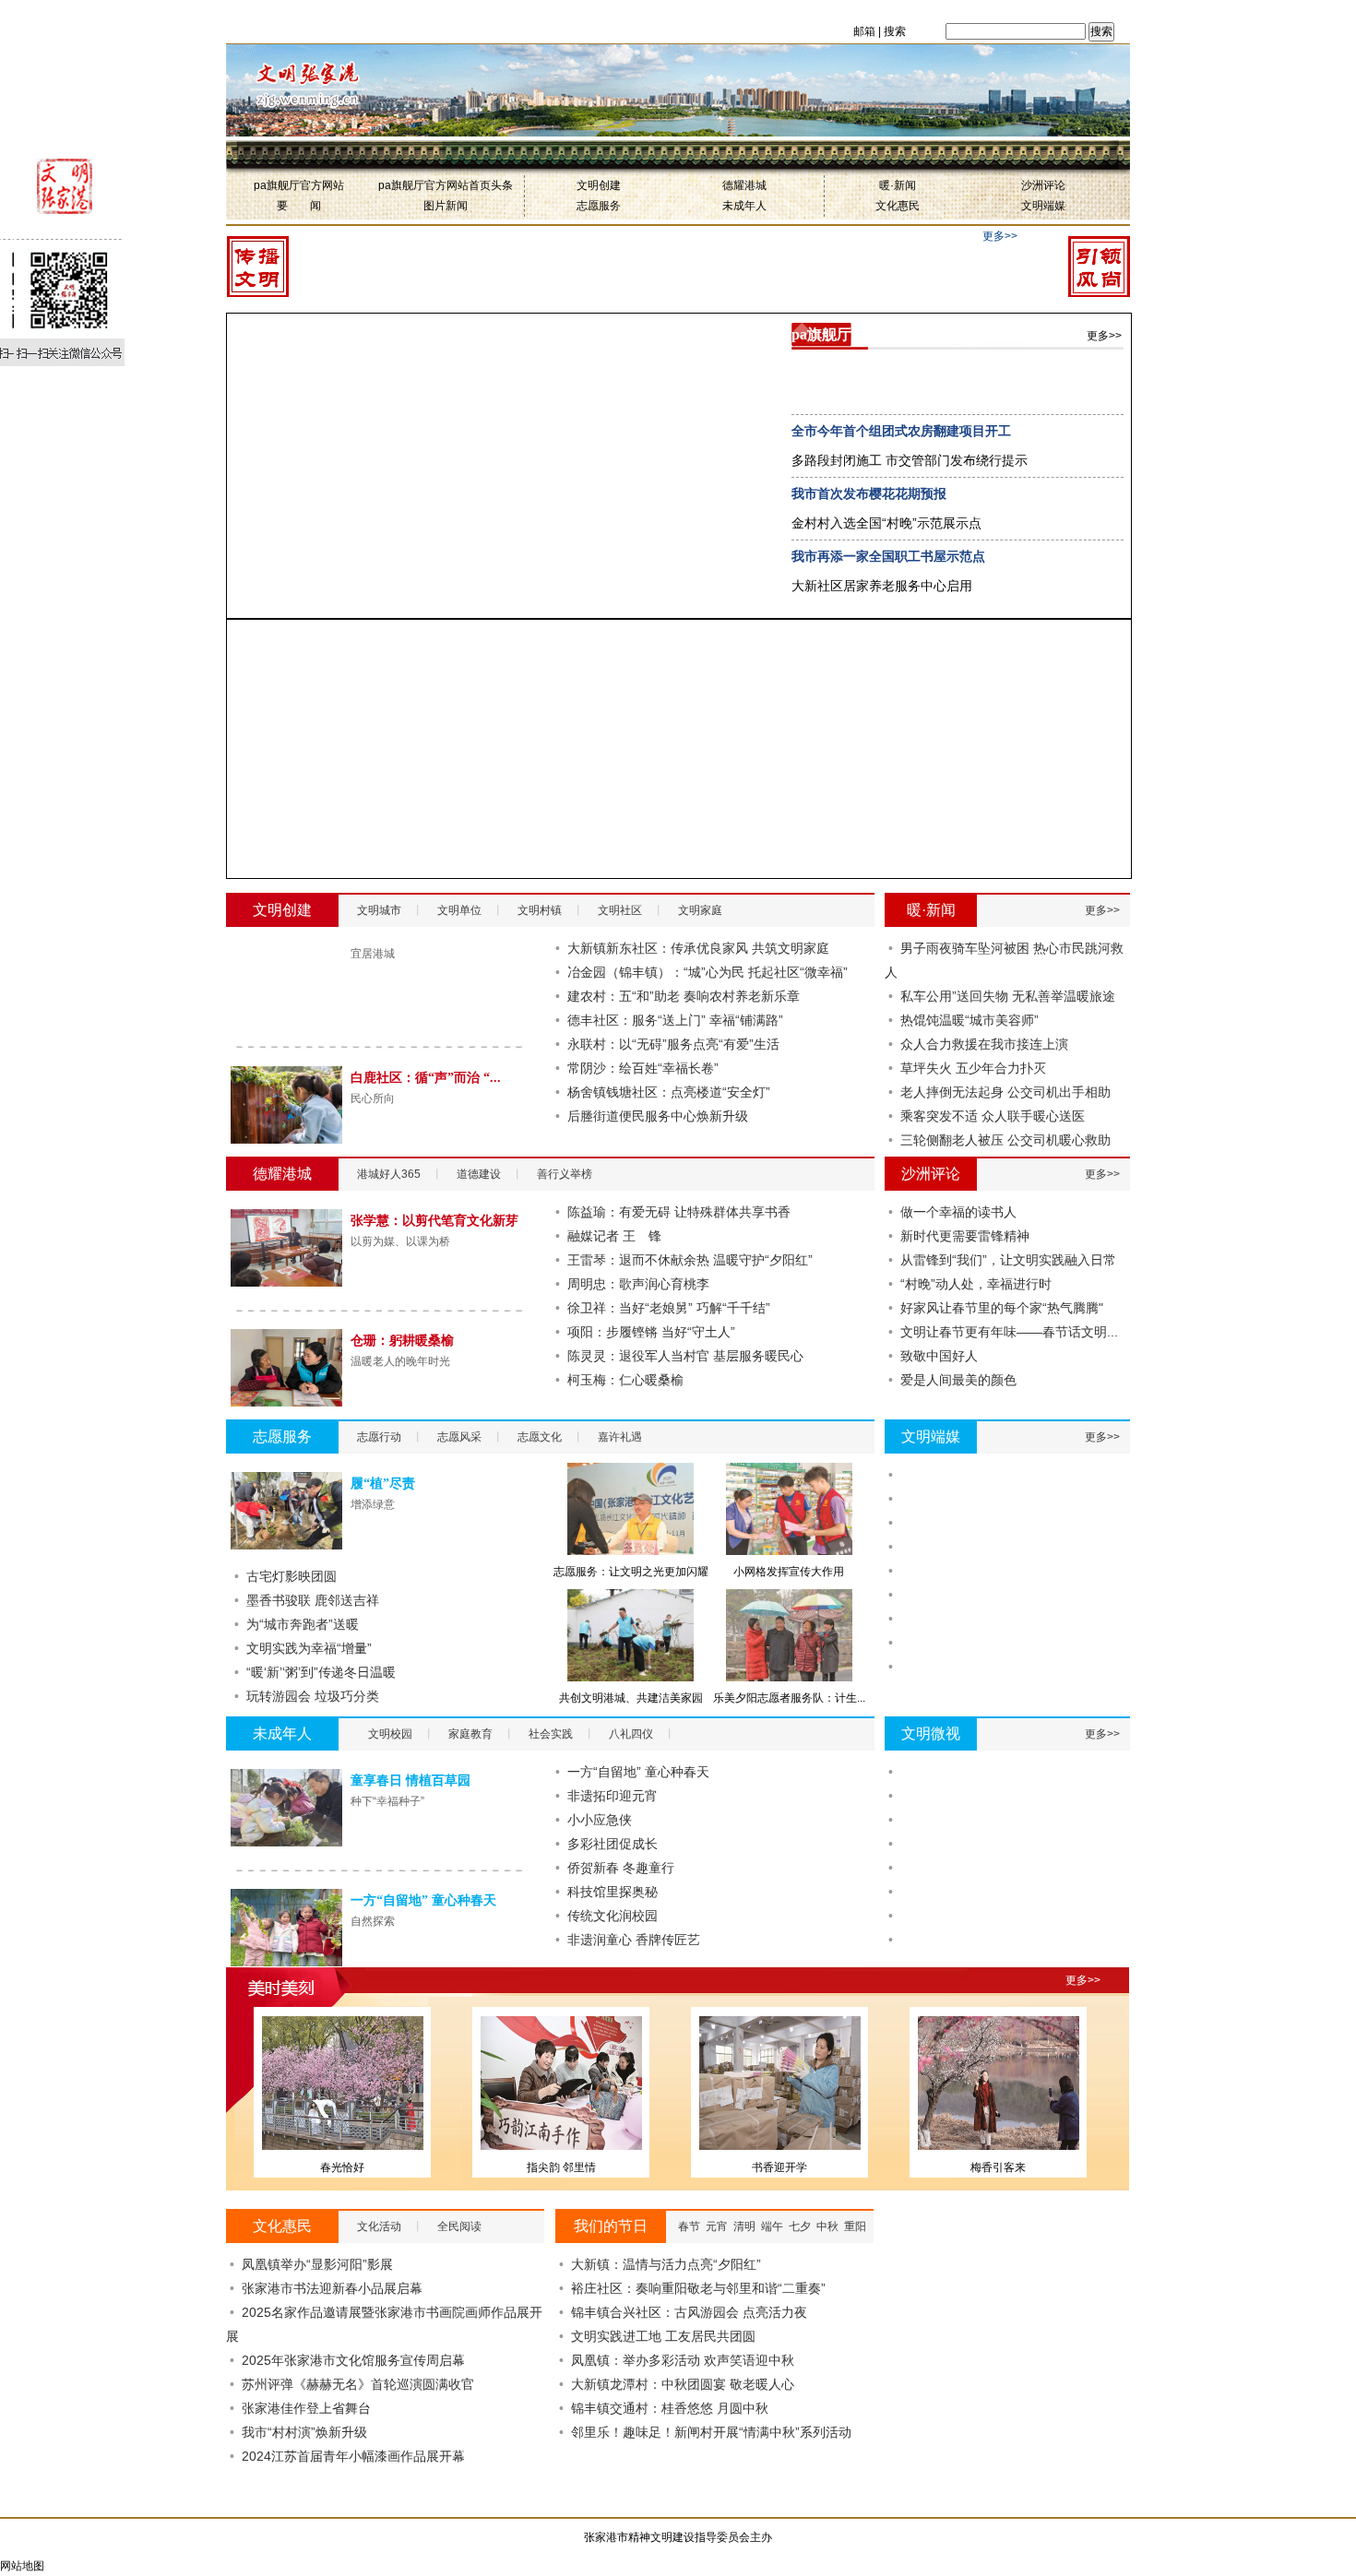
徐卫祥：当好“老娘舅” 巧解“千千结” (669, 1308)
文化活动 (379, 2226)
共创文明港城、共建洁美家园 (631, 1698)
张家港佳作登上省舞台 (306, 2408)
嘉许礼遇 (620, 1437)
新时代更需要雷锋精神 (965, 1236)
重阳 (855, 2226)
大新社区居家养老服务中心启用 (882, 586)
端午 (772, 2226)
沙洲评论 (1043, 185)
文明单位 (459, 910)
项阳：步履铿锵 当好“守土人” (651, 1332)
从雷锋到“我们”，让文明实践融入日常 (1008, 1260)
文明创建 (599, 185)
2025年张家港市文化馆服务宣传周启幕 (353, 2360)
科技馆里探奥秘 (613, 1892)
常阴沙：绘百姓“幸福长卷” (643, 1068)
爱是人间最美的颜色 (958, 1380)
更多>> (1000, 236)
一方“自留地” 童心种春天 (423, 1900)
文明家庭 (700, 910)
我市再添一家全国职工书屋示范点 (888, 556)
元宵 (717, 2226)
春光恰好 (342, 2167)
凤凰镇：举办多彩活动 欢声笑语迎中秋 (683, 2360)
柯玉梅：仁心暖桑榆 (625, 1380)
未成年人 (744, 206)
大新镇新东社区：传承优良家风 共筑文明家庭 (698, 948)
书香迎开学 (779, 2167)
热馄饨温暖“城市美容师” (969, 1020)
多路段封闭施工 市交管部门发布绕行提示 (910, 460)
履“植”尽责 (383, 1484)
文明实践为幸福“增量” (309, 1648)
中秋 (827, 2226)
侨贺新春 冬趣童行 (621, 1868)
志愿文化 (540, 1437)
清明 (744, 2226)
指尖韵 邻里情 (561, 2167)
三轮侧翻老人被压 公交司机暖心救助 (1005, 1140)
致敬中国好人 (939, 1356)
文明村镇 (540, 910)
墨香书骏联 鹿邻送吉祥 (313, 1600)
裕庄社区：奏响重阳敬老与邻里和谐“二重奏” (698, 2288)
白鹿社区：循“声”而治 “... (426, 1078)
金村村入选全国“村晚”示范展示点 (886, 523)
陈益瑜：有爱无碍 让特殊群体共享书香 (679, 1212)
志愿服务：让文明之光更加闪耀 (631, 1572)
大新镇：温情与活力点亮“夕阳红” (666, 2264)
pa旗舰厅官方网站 (299, 185)
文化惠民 (898, 206)
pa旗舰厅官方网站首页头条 (446, 185)
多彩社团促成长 (613, 1844)
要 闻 (299, 206)
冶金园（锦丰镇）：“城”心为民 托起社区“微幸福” (708, 972)
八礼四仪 (631, 1734)
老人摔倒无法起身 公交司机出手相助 (1005, 1092)
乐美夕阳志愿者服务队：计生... (789, 1698)
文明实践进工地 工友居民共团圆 (663, 2336)
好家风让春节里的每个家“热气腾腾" (1002, 1308)
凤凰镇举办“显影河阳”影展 (317, 2264)
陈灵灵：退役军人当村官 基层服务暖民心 (685, 1356)
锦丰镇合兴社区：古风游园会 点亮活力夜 (689, 2312)
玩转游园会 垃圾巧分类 (313, 1696)
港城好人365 (389, 1174)
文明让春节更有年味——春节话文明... (1009, 1332)
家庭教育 (470, 1734)
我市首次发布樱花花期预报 (869, 493)
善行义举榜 (565, 1174)
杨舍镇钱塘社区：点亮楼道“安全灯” (669, 1092)
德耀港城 (744, 185)
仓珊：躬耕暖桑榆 (402, 1341)
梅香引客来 (998, 2167)
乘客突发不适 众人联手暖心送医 (993, 1116)
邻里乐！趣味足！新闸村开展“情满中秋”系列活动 (711, 2432)
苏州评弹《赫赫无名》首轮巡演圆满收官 (358, 2384)
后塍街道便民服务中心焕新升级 (658, 1116)
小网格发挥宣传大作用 (789, 1572)
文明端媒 (1043, 206)
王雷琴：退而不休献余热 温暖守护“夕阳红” (690, 1260)
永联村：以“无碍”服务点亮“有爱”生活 (673, 1044)
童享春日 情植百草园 (410, 1781)
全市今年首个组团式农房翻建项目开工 (901, 431)
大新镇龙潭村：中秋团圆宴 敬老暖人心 (683, 2384)
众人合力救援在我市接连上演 (984, 1044)
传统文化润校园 (613, 1916)
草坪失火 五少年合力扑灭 (973, 1068)
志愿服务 (599, 206)
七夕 (800, 2226)
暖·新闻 (898, 185)
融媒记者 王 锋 (614, 1236)
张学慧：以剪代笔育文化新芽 (434, 1221)
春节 (689, 2226)
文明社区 (620, 910)
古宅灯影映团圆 (291, 1576)
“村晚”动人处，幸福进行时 (976, 1284)
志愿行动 (379, 1437)
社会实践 (551, 1734)
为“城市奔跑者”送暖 (303, 1624)
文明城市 (379, 910)
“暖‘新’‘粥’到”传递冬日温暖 (321, 1672)
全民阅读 (459, 2226)
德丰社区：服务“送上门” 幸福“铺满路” (675, 1020)
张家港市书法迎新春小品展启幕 (332, 2288)
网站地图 (22, 2566)
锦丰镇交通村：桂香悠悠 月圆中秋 (670, 2408)
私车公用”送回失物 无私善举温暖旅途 (1008, 996)
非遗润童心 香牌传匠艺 (634, 1940)
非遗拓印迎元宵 (613, 1796)
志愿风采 (459, 1437)
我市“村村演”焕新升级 (304, 2432)
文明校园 (390, 1734)
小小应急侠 (600, 1820)
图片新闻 (446, 206)
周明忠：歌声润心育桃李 (638, 1284)
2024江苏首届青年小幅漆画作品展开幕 (353, 2456)
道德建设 (479, 1174)
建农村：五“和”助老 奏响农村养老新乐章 (684, 996)
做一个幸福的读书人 (958, 1212)
